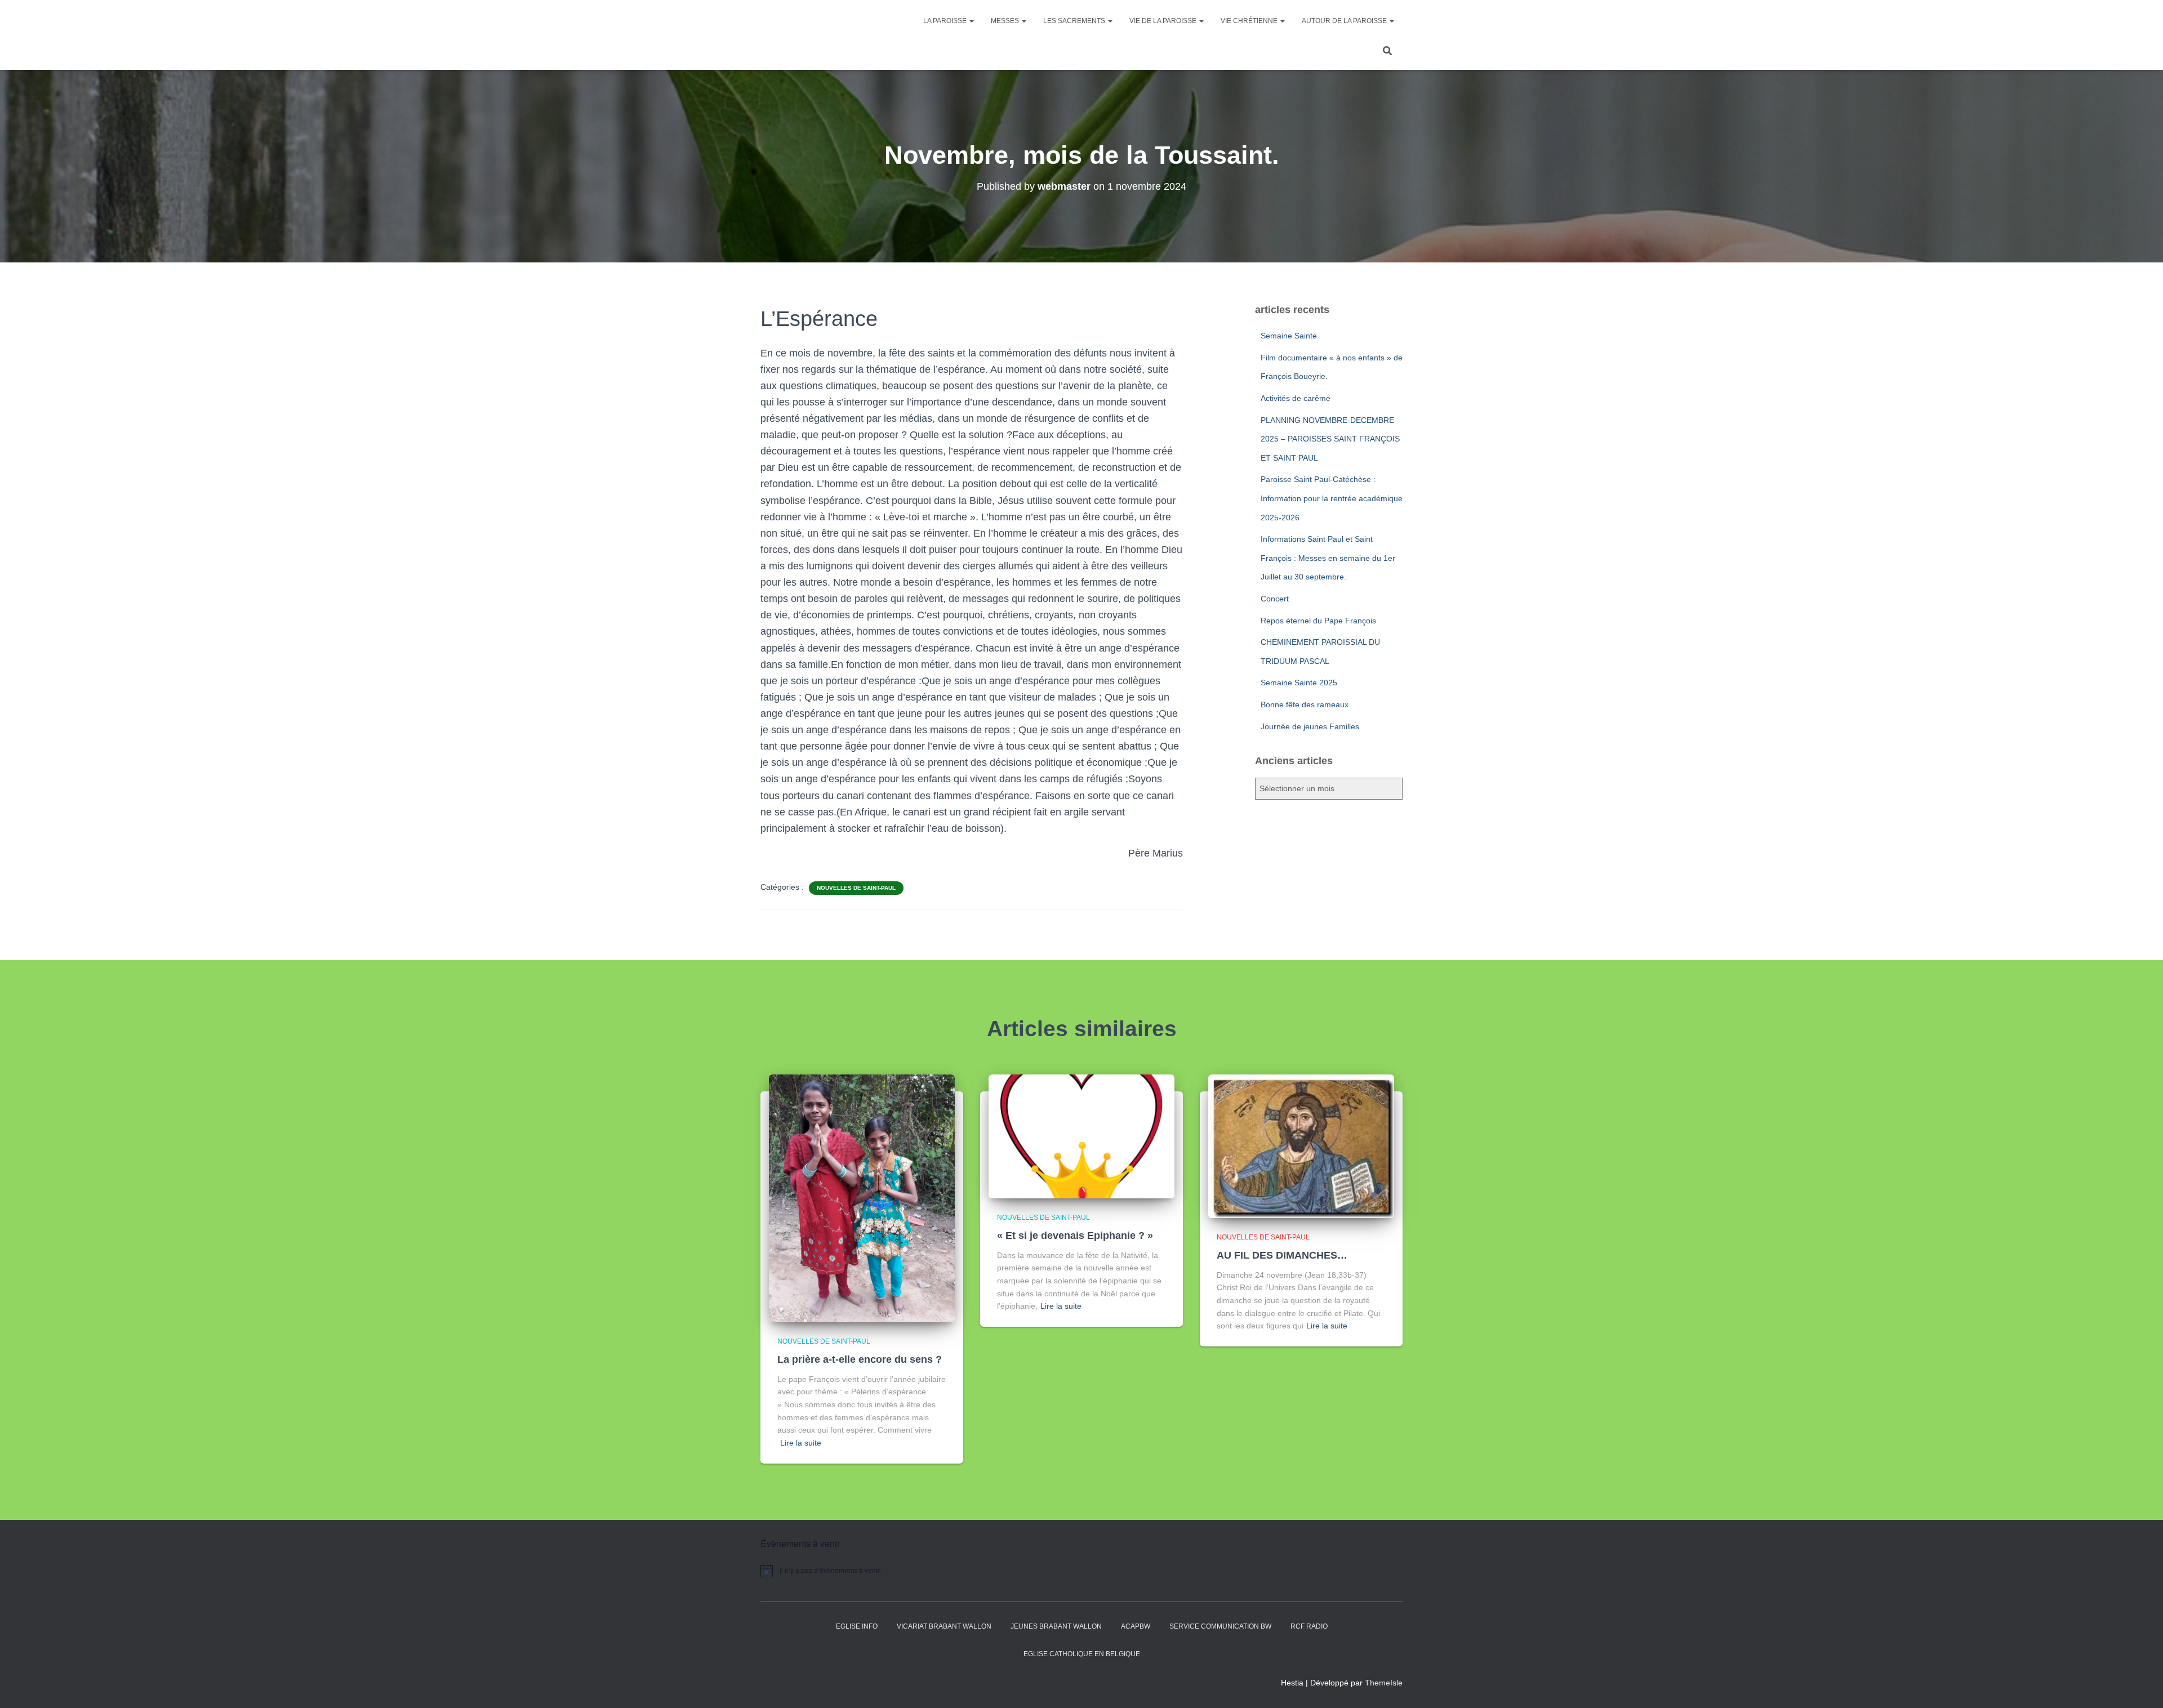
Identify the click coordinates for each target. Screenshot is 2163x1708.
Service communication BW (1220, 1626)
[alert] (856, 1571)
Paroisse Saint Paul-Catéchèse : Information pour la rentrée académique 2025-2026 (1332, 498)
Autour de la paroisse (1345, 21)
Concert (1275, 599)
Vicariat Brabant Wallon (944, 1626)
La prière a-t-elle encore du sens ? (860, 1359)
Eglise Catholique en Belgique (1082, 1654)
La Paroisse (946, 21)
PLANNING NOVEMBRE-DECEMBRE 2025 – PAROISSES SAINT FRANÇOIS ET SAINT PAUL (1330, 439)
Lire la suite (801, 1443)
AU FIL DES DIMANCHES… (1282, 1255)
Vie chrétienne (1250, 21)
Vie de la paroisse (1164, 21)
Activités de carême (1296, 398)
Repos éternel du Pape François (1318, 621)
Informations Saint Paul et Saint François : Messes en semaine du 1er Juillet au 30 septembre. (1328, 558)
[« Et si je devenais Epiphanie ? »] (1081, 1136)
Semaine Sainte (1289, 336)
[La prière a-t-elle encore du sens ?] (862, 1198)
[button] (971, 21)
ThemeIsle (1384, 1683)
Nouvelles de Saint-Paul (856, 888)
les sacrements (1075, 21)
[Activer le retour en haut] (2141, 1685)
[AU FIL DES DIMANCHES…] (1301, 1145)
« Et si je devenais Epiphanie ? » (1075, 1236)
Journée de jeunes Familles (1310, 726)
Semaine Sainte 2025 (1299, 683)
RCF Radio (1309, 1626)
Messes (1006, 21)
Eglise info (857, 1626)
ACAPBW (1136, 1626)
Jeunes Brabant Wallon (1056, 1626)
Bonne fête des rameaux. (1306, 704)
